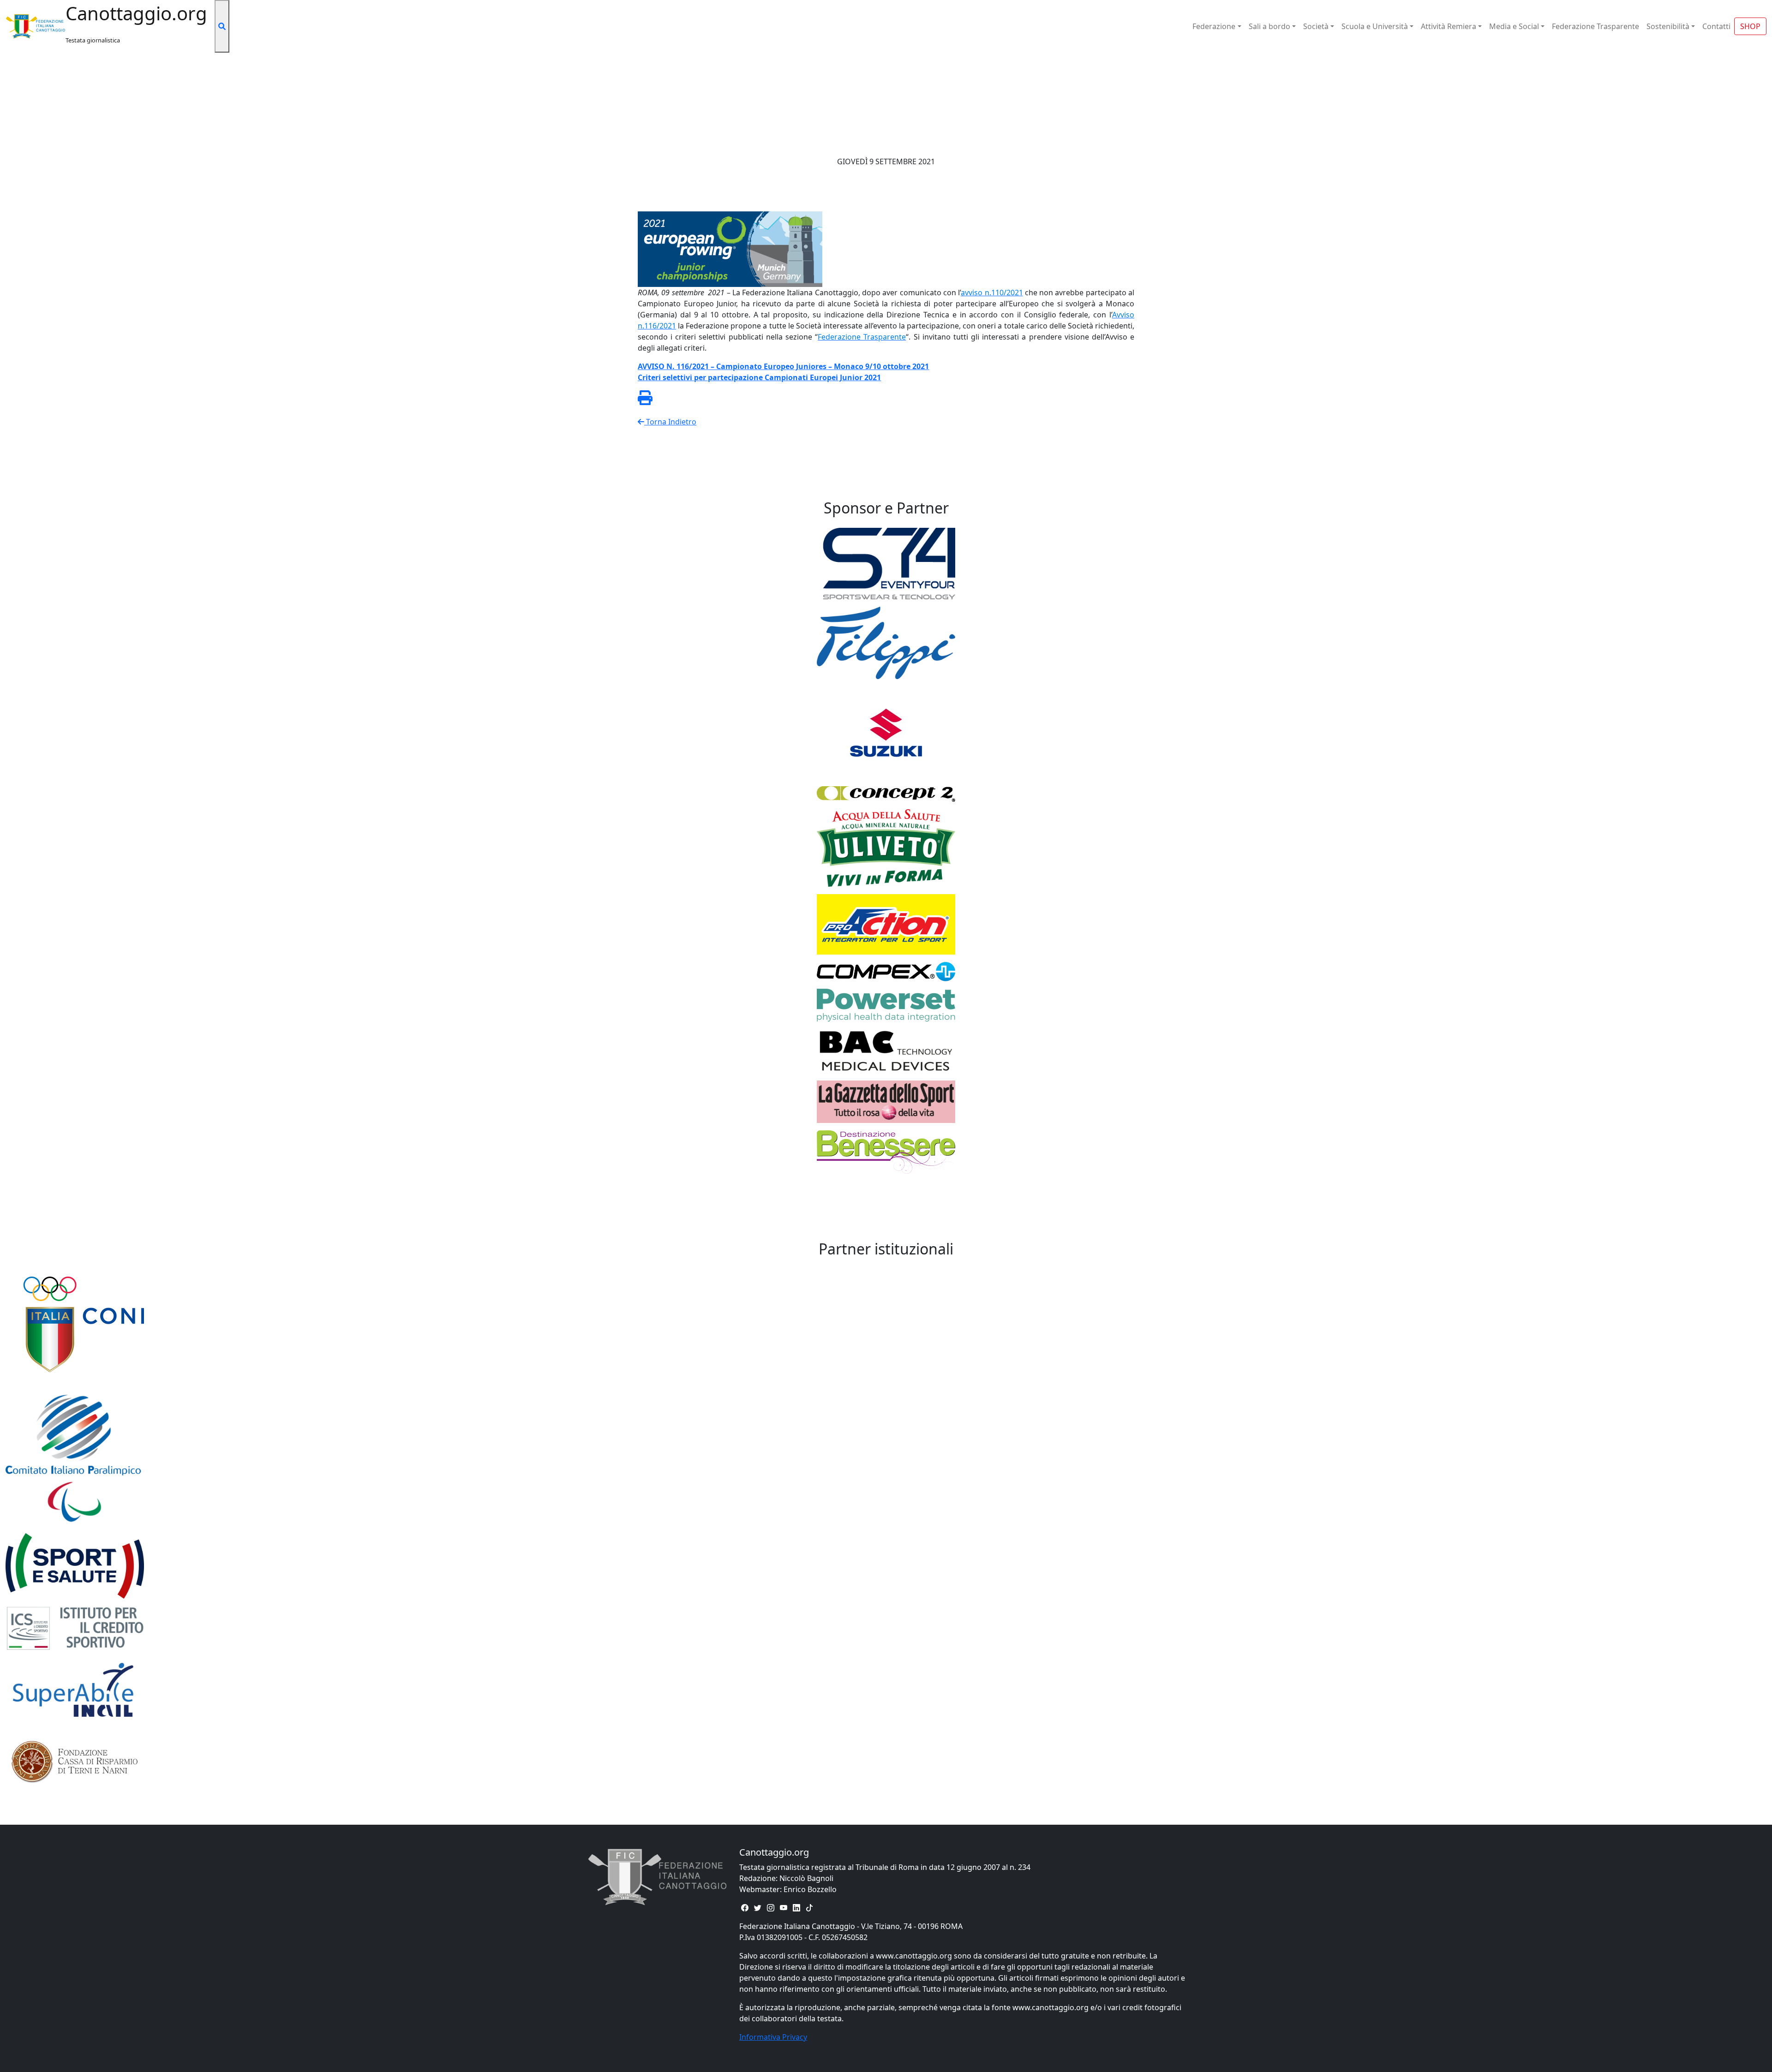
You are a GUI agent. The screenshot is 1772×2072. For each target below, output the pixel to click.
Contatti (1716, 26)
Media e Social (1514, 26)
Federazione (1214, 26)
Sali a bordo (1269, 26)
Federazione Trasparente (1595, 26)
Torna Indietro (670, 422)
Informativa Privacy (773, 2037)
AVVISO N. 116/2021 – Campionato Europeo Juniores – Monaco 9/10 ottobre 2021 (783, 366)
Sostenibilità (1668, 26)
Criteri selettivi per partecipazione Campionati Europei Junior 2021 (759, 377)
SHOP (1750, 26)
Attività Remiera (1449, 26)
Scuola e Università (1375, 26)
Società (1316, 26)
